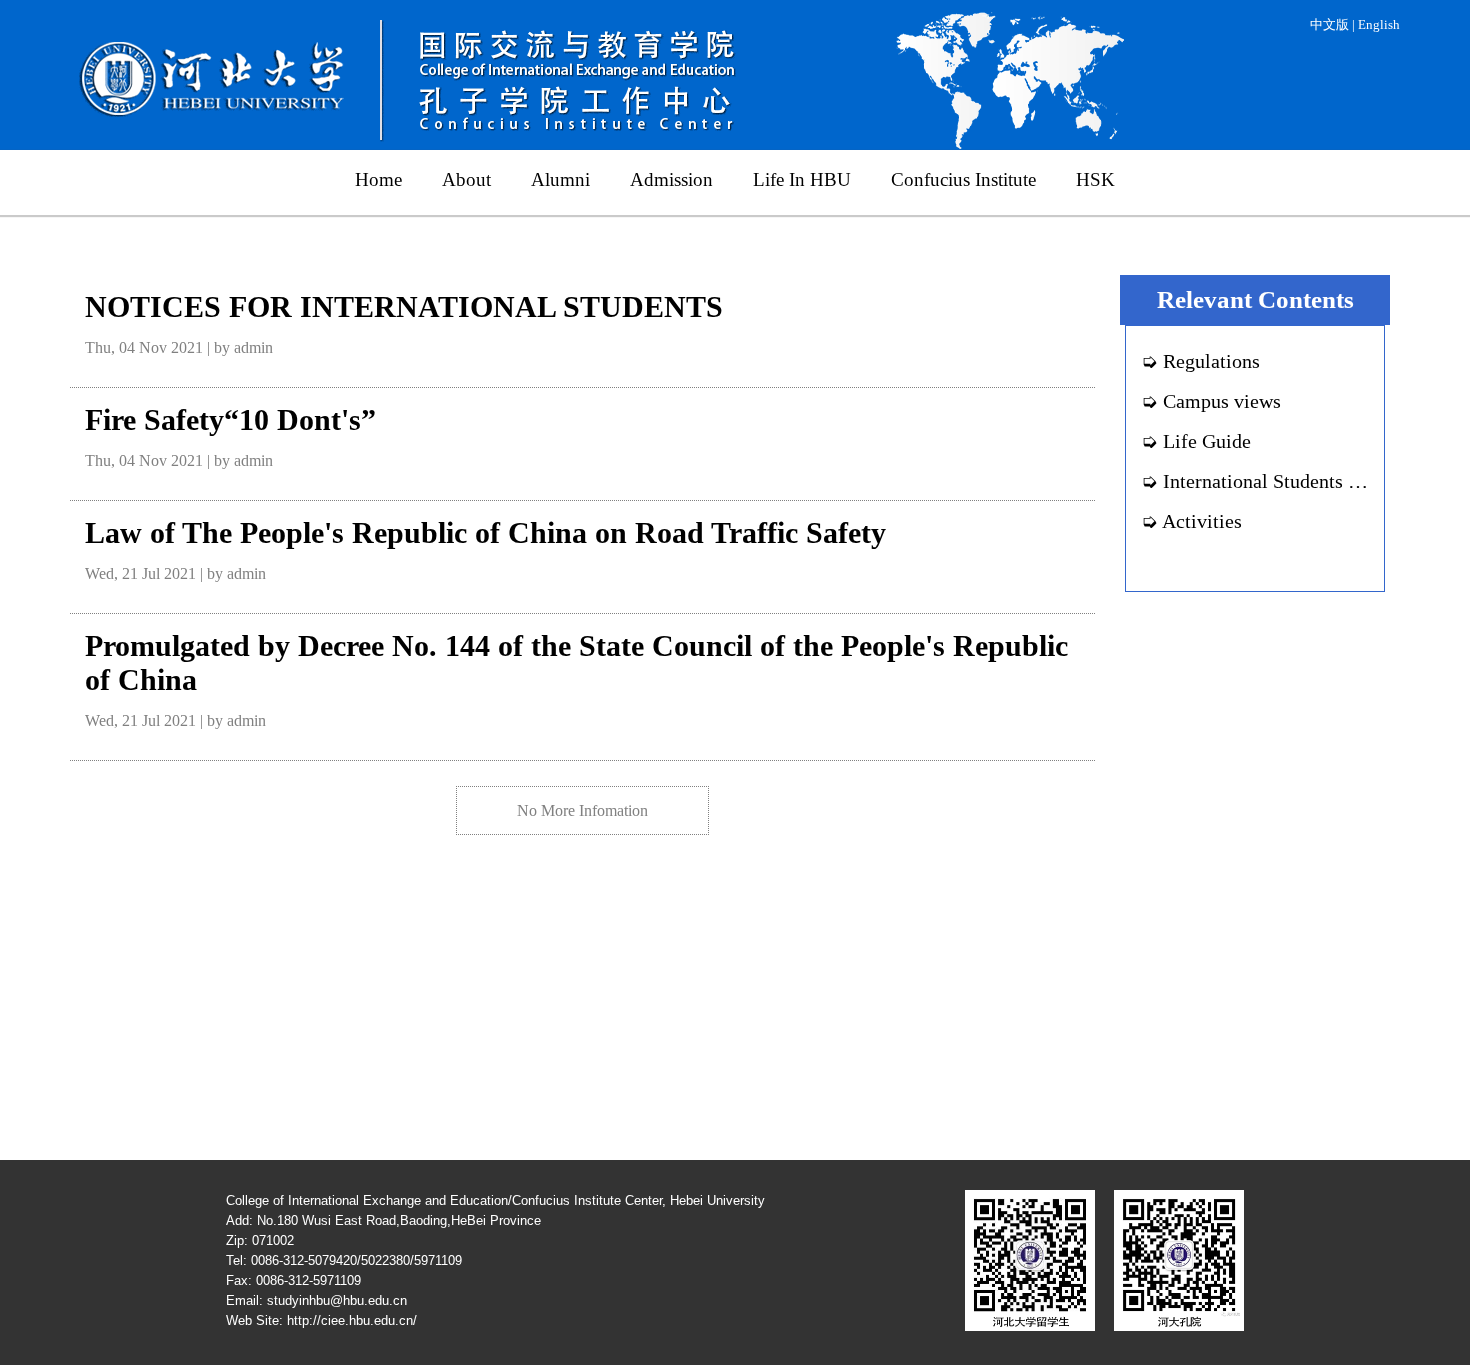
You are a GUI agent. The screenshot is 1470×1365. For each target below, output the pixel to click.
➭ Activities (1191, 521)
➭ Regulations (1200, 361)
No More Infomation (582, 810)
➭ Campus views (1211, 401)
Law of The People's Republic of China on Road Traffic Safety (485, 532)
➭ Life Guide (1196, 441)
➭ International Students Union (1269, 481)
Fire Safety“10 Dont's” (230, 419)
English (1379, 25)
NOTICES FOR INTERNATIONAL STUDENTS (404, 306)
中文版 (1329, 25)
